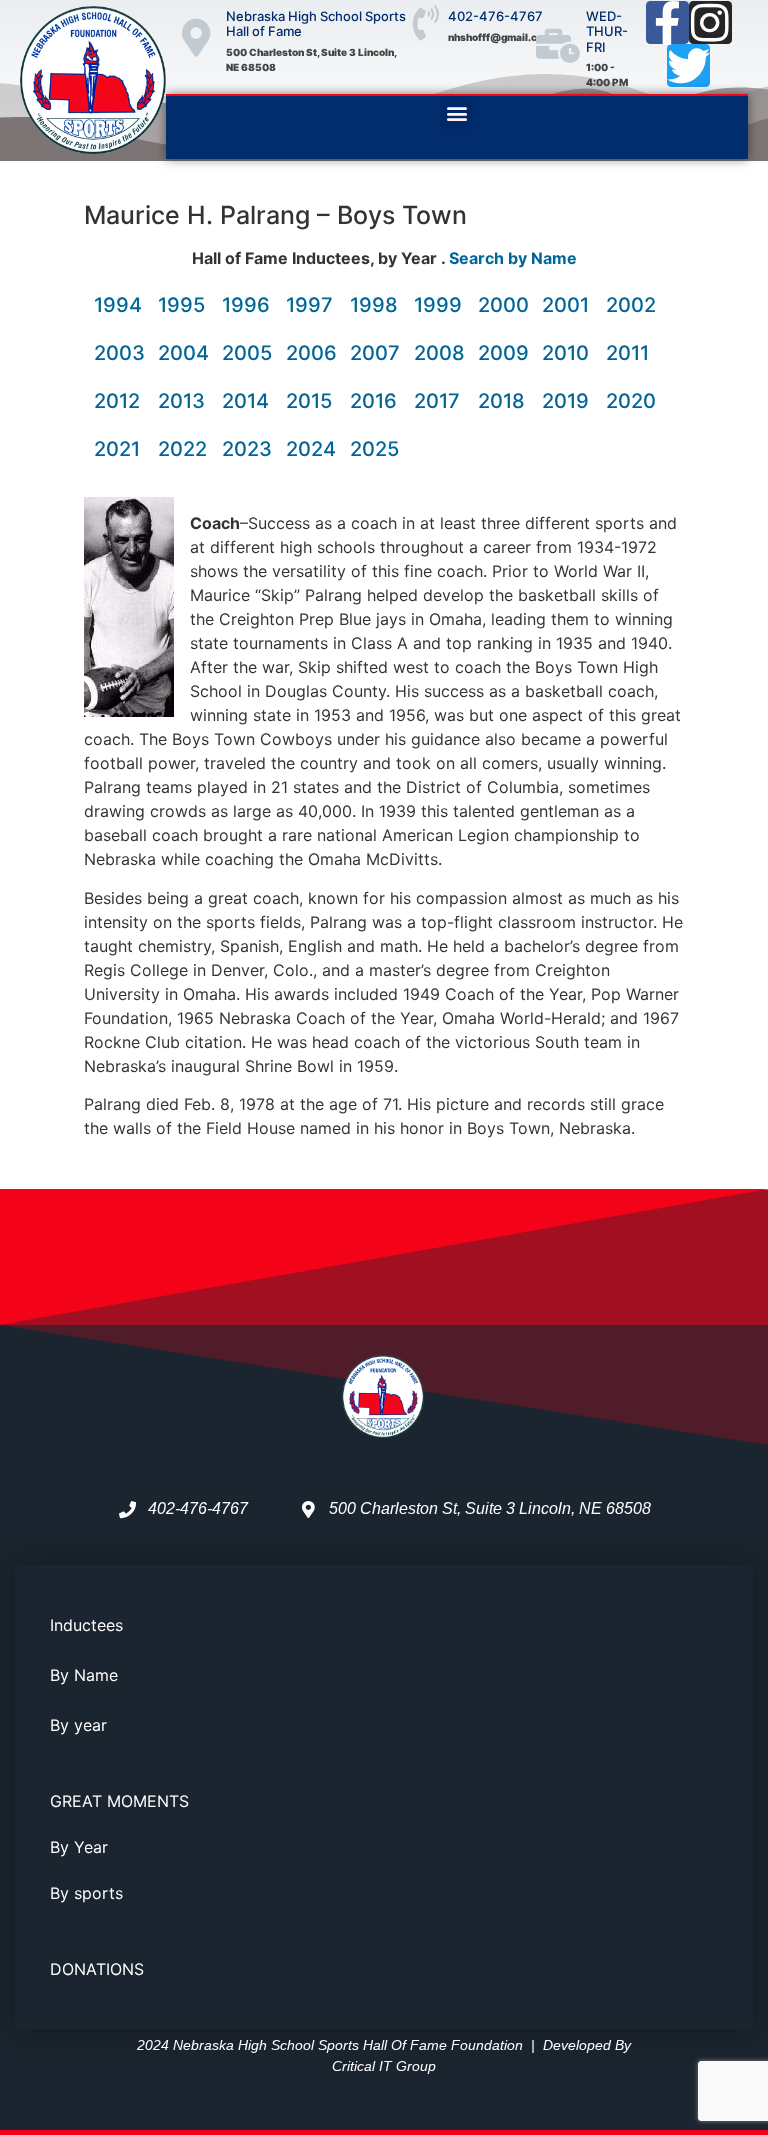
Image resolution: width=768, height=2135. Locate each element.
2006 (311, 353)
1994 (118, 305)
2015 (309, 401)
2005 (247, 353)
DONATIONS (97, 1969)
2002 (631, 305)
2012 (117, 401)
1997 (309, 305)
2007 (375, 353)
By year (78, 1725)
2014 (245, 401)
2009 (503, 353)
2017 (437, 401)
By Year (79, 1847)
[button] (456, 112)
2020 (631, 401)
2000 (503, 305)
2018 (501, 401)
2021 (117, 449)
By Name (84, 1675)
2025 (374, 449)
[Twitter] (688, 65)
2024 (311, 449)
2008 (439, 353)
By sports (86, 1893)
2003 (119, 353)
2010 (565, 353)
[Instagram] (710, 22)
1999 (438, 305)
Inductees (86, 1625)
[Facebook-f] (667, 22)
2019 (565, 401)
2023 (247, 449)
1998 (374, 305)
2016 (373, 401)
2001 (565, 305)
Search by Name (513, 258)
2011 (627, 353)
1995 (181, 305)
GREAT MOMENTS (119, 1801)
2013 (181, 401)
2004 (183, 353)
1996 (246, 305)
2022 (182, 449)
